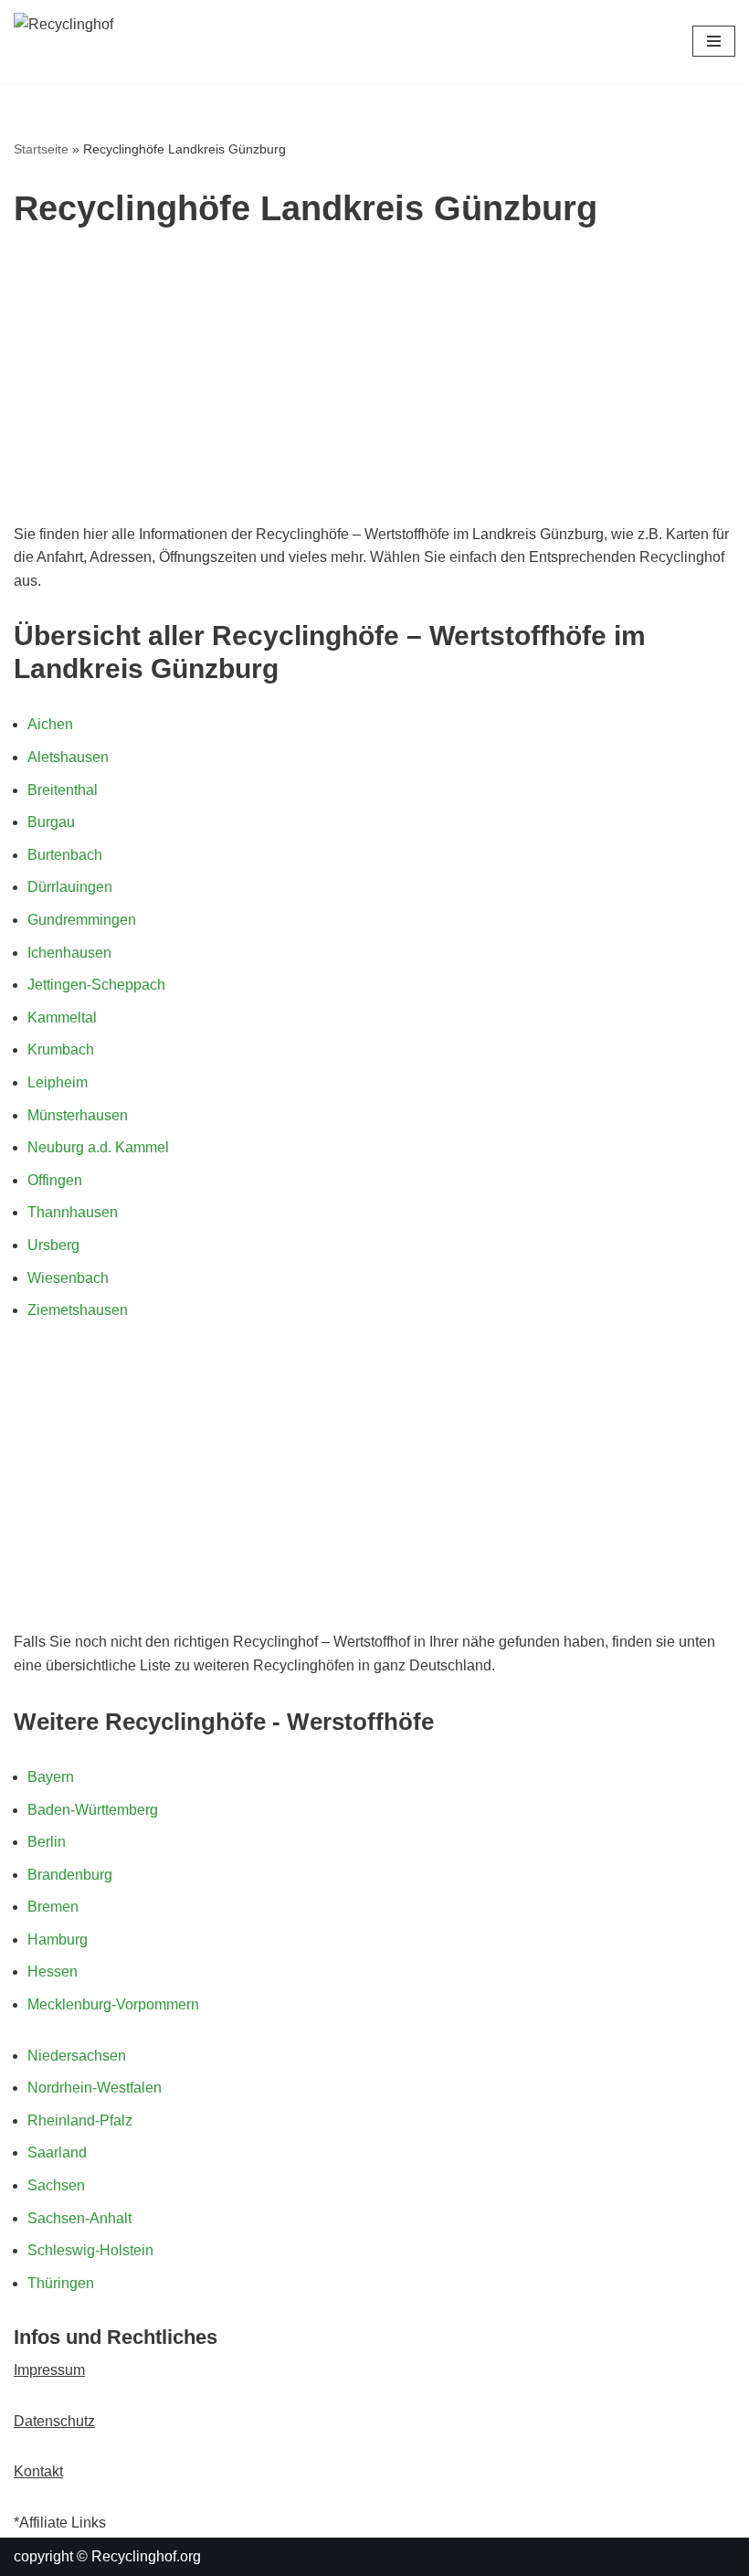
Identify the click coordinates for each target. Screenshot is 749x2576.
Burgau (51, 822)
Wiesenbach (68, 1278)
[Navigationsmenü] (714, 41)
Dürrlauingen (70, 887)
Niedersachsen (77, 2056)
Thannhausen (73, 1212)
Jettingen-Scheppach (96, 985)
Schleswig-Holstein (90, 2250)
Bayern (51, 1777)
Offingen (55, 1180)
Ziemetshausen (78, 1310)
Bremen (53, 1907)
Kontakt (38, 2471)
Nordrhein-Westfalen (95, 2088)
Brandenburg (70, 1875)
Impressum (49, 2370)
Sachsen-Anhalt (79, 2218)
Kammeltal (62, 1018)
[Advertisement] (374, 386)
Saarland (57, 2152)
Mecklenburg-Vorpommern (113, 2004)
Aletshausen (68, 757)
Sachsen (56, 2185)
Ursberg (53, 1245)
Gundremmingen (82, 920)
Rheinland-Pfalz (80, 2120)
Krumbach (61, 1049)
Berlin (47, 1842)
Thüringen (61, 2283)
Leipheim (58, 1082)
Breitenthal (63, 790)
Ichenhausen (69, 953)
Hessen (53, 1972)
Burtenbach (65, 855)
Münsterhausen (78, 1115)
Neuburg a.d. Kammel (98, 1147)
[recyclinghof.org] (128, 42)
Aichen (50, 724)
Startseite (41, 149)
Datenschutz (54, 2421)
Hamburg (58, 1940)
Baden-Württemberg (93, 1810)
